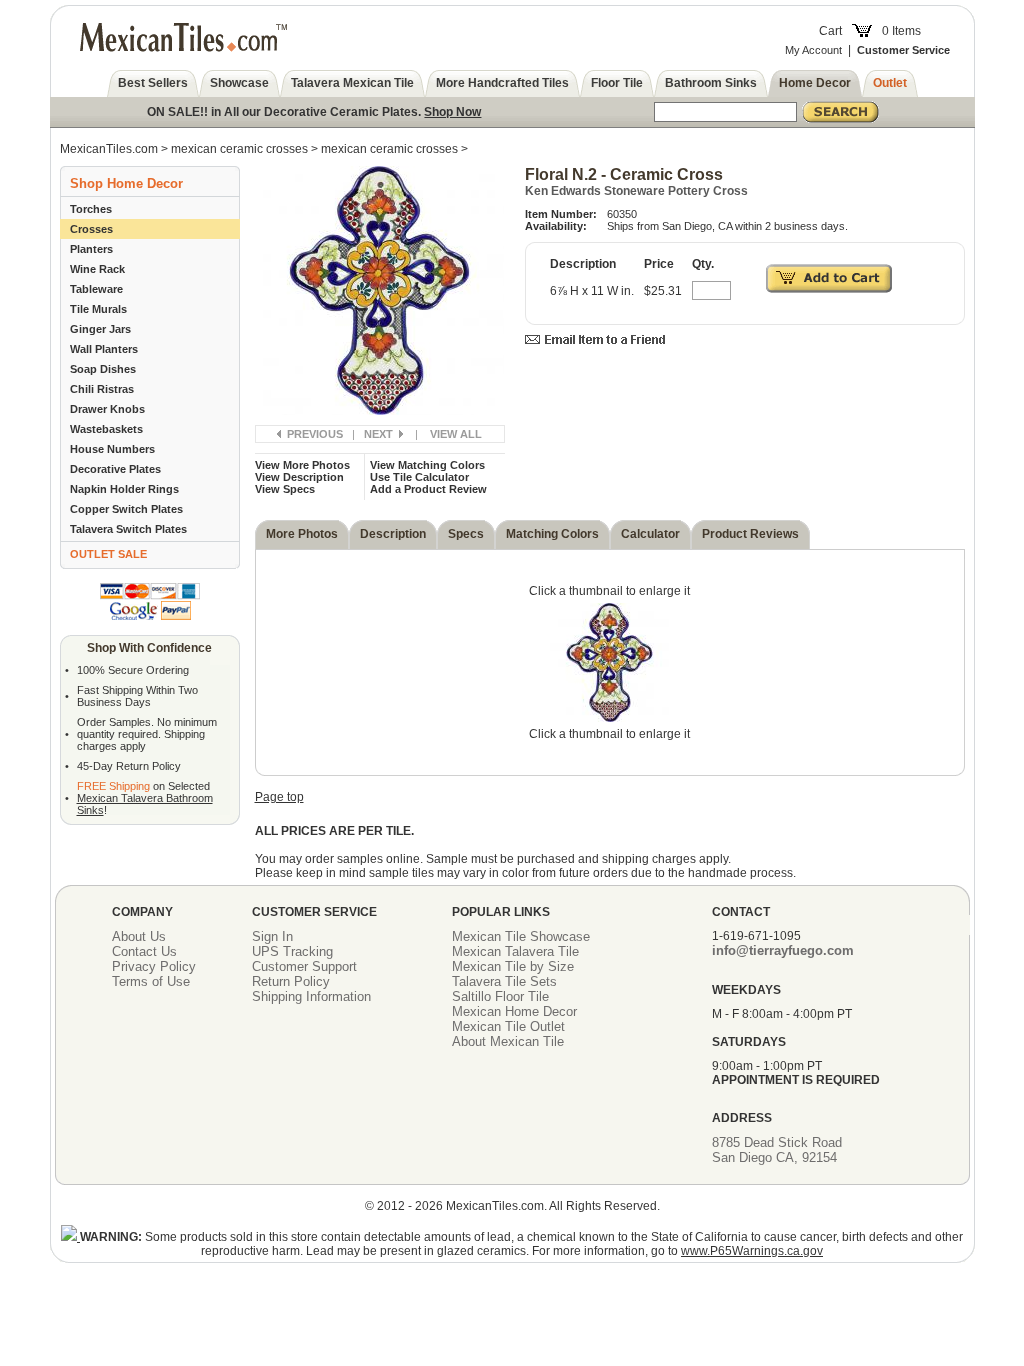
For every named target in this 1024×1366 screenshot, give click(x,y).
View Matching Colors (427, 465)
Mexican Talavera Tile (515, 951)
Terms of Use (151, 981)
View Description (299, 477)
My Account (813, 50)
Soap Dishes (103, 369)
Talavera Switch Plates (128, 529)
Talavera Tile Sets (504, 981)
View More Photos (302, 465)
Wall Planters (104, 349)
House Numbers (112, 449)
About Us (139, 936)
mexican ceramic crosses (241, 149)
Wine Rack (97, 269)
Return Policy (291, 981)
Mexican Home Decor (514, 1011)
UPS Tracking (292, 951)
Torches (91, 209)
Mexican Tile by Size (513, 966)
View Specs (285, 489)
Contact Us (144, 951)
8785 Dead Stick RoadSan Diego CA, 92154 (777, 1150)
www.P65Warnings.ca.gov (752, 1251)
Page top (279, 797)
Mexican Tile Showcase (521, 936)
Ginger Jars (100, 329)
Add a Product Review (428, 489)
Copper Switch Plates (126, 509)
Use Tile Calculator (419, 477)
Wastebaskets (106, 429)
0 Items (901, 31)
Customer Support (304, 966)
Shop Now (452, 112)
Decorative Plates (115, 469)
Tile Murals (98, 309)
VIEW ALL (456, 434)
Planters (91, 249)
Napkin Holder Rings (124, 489)
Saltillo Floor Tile (500, 996)
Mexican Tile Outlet (508, 1026)
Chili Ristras (102, 389)
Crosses (91, 229)
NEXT (378, 434)
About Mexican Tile (508, 1041)
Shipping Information (311, 996)
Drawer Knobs (107, 409)
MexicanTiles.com (109, 149)
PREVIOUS (315, 434)
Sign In (272, 936)
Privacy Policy (154, 966)
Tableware (96, 289)
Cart (830, 31)
